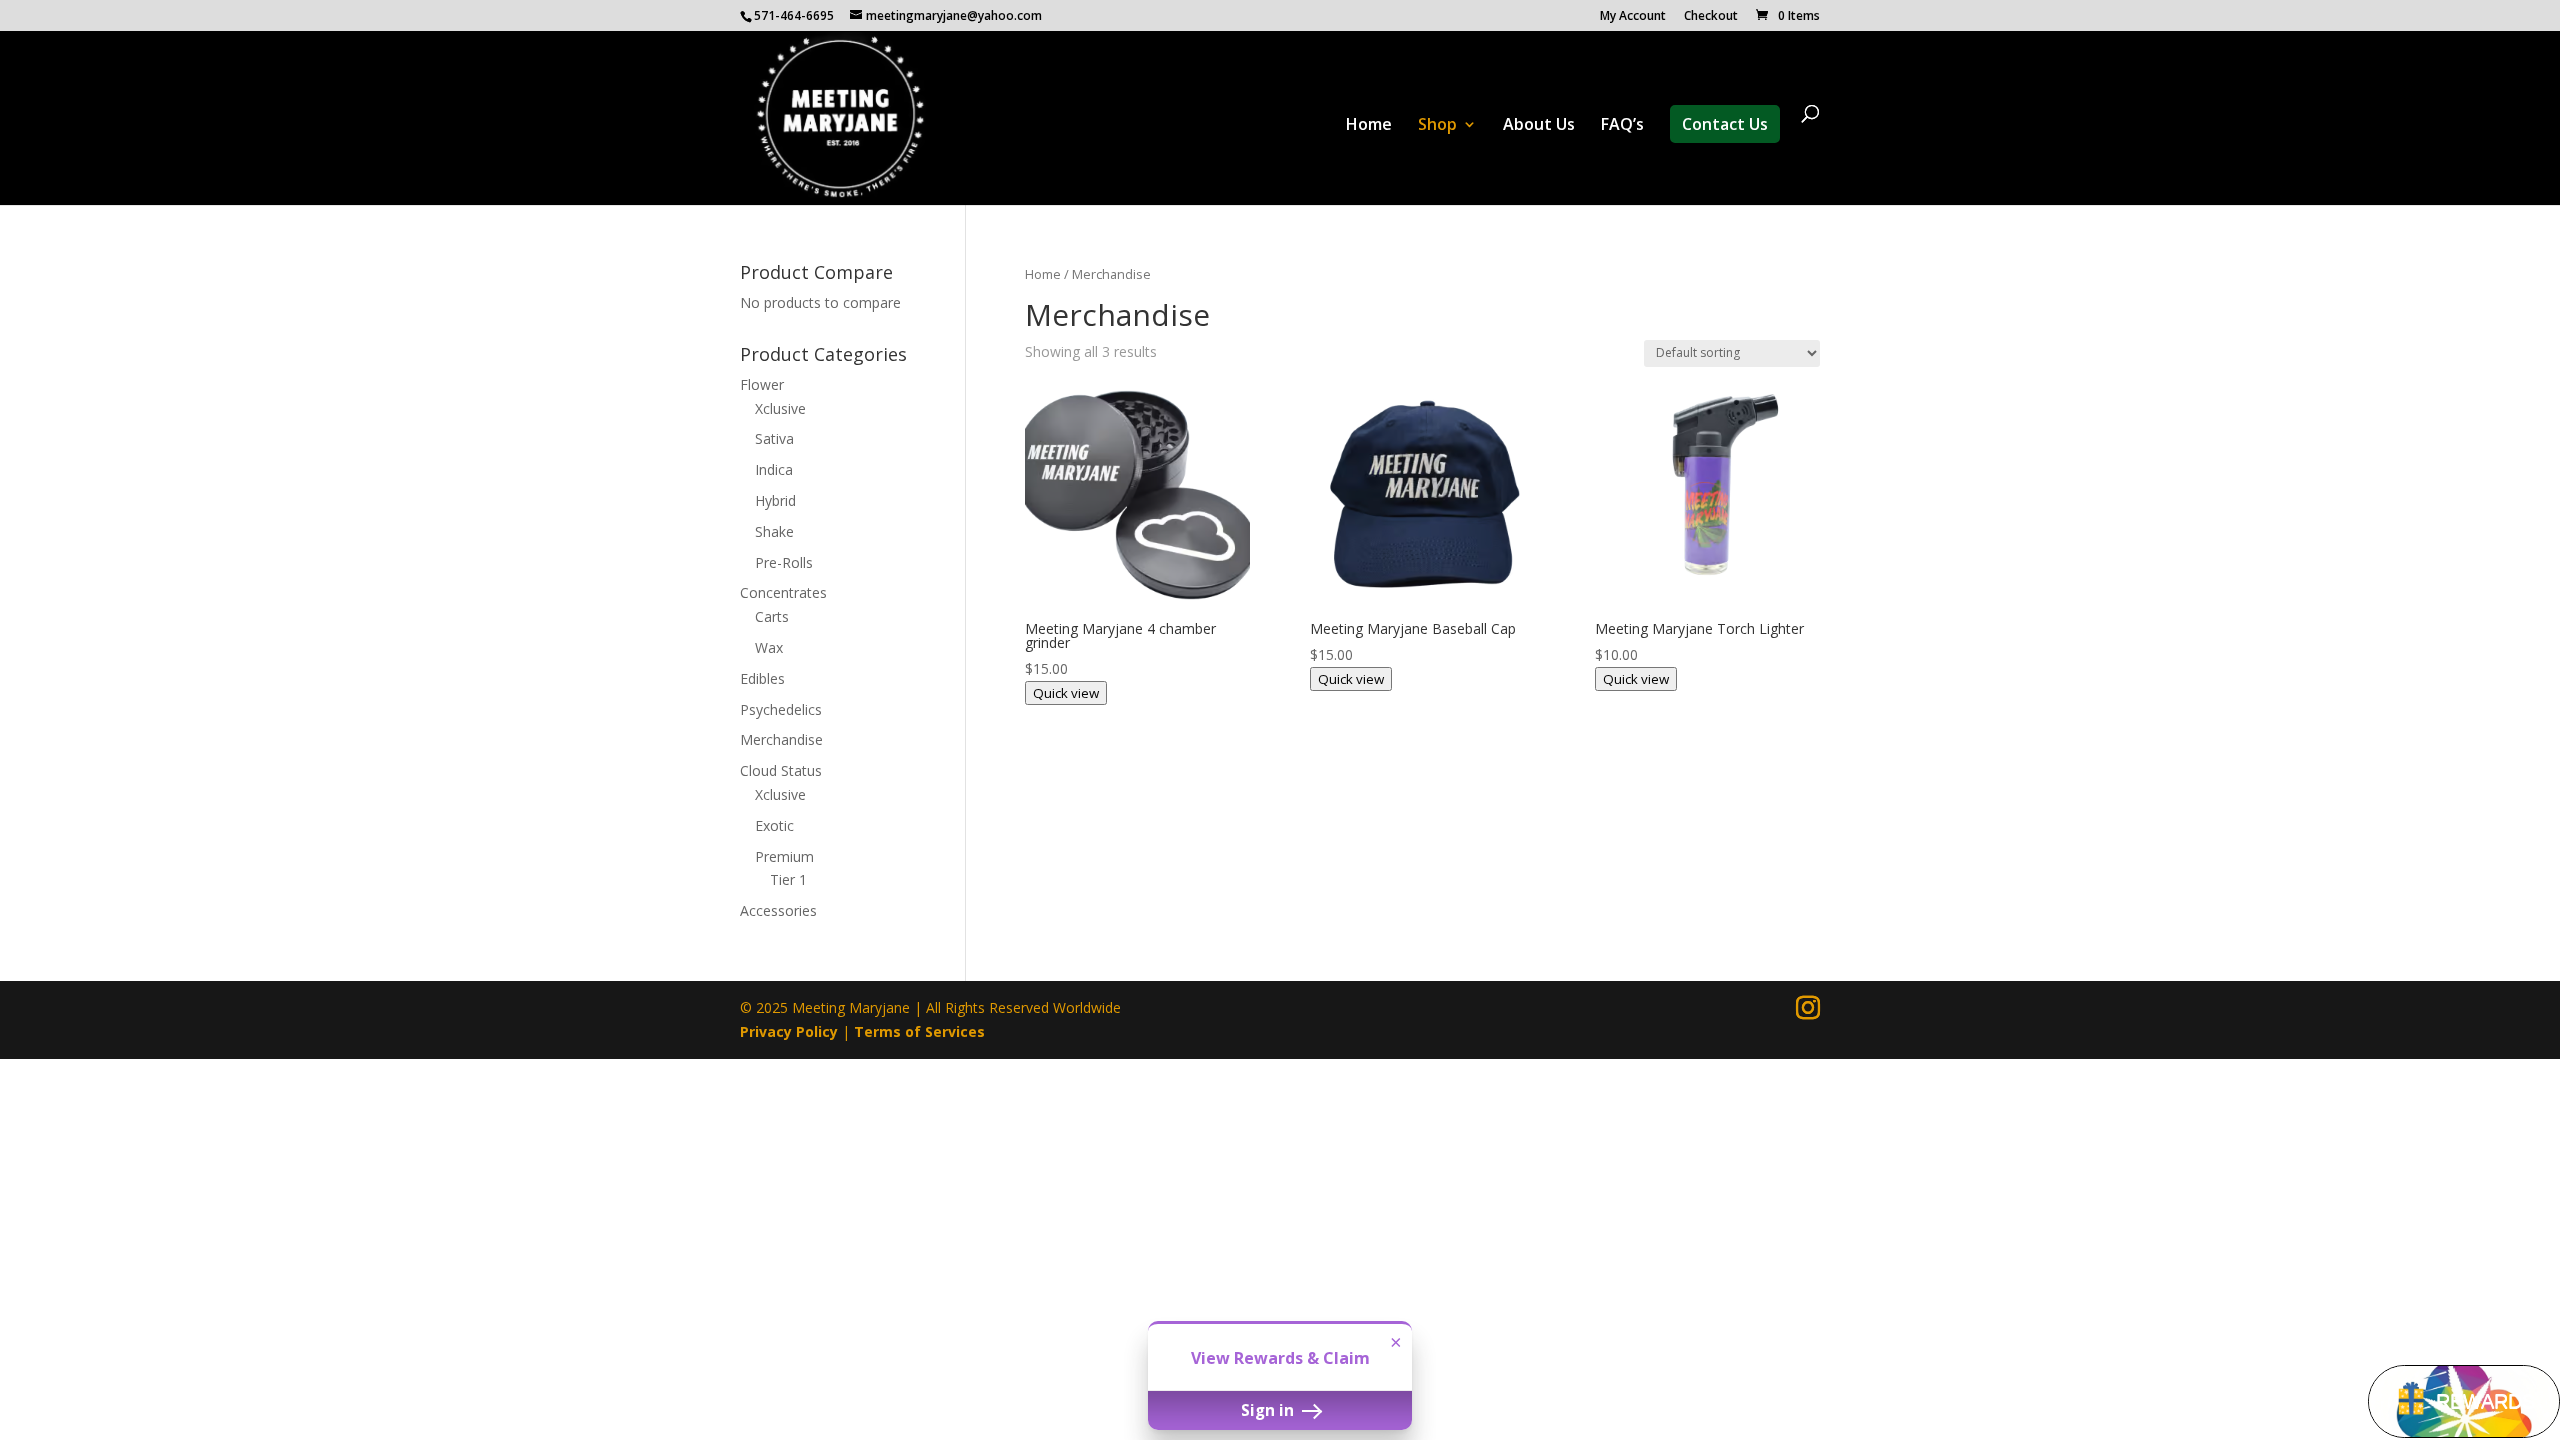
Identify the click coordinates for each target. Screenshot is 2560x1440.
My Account (1633, 17)
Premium (784, 856)
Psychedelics (781, 709)
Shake (774, 531)
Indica (774, 469)
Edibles (762, 678)
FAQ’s (1622, 126)
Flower (762, 384)
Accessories (778, 910)
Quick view (1066, 693)
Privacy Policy (789, 1031)
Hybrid (775, 500)
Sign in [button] (1269, 1410)
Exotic (774, 825)
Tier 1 (788, 879)
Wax (769, 647)
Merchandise (781, 739)
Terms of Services (919, 1031)
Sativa (774, 438)
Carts (772, 616)
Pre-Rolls (784, 562)
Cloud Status (781, 770)
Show (2464, 1401)
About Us (1539, 126)
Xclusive (780, 408)
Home (1369, 126)
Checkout (1711, 17)
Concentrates (783, 592)
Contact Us (1725, 124)
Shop (1437, 126)
